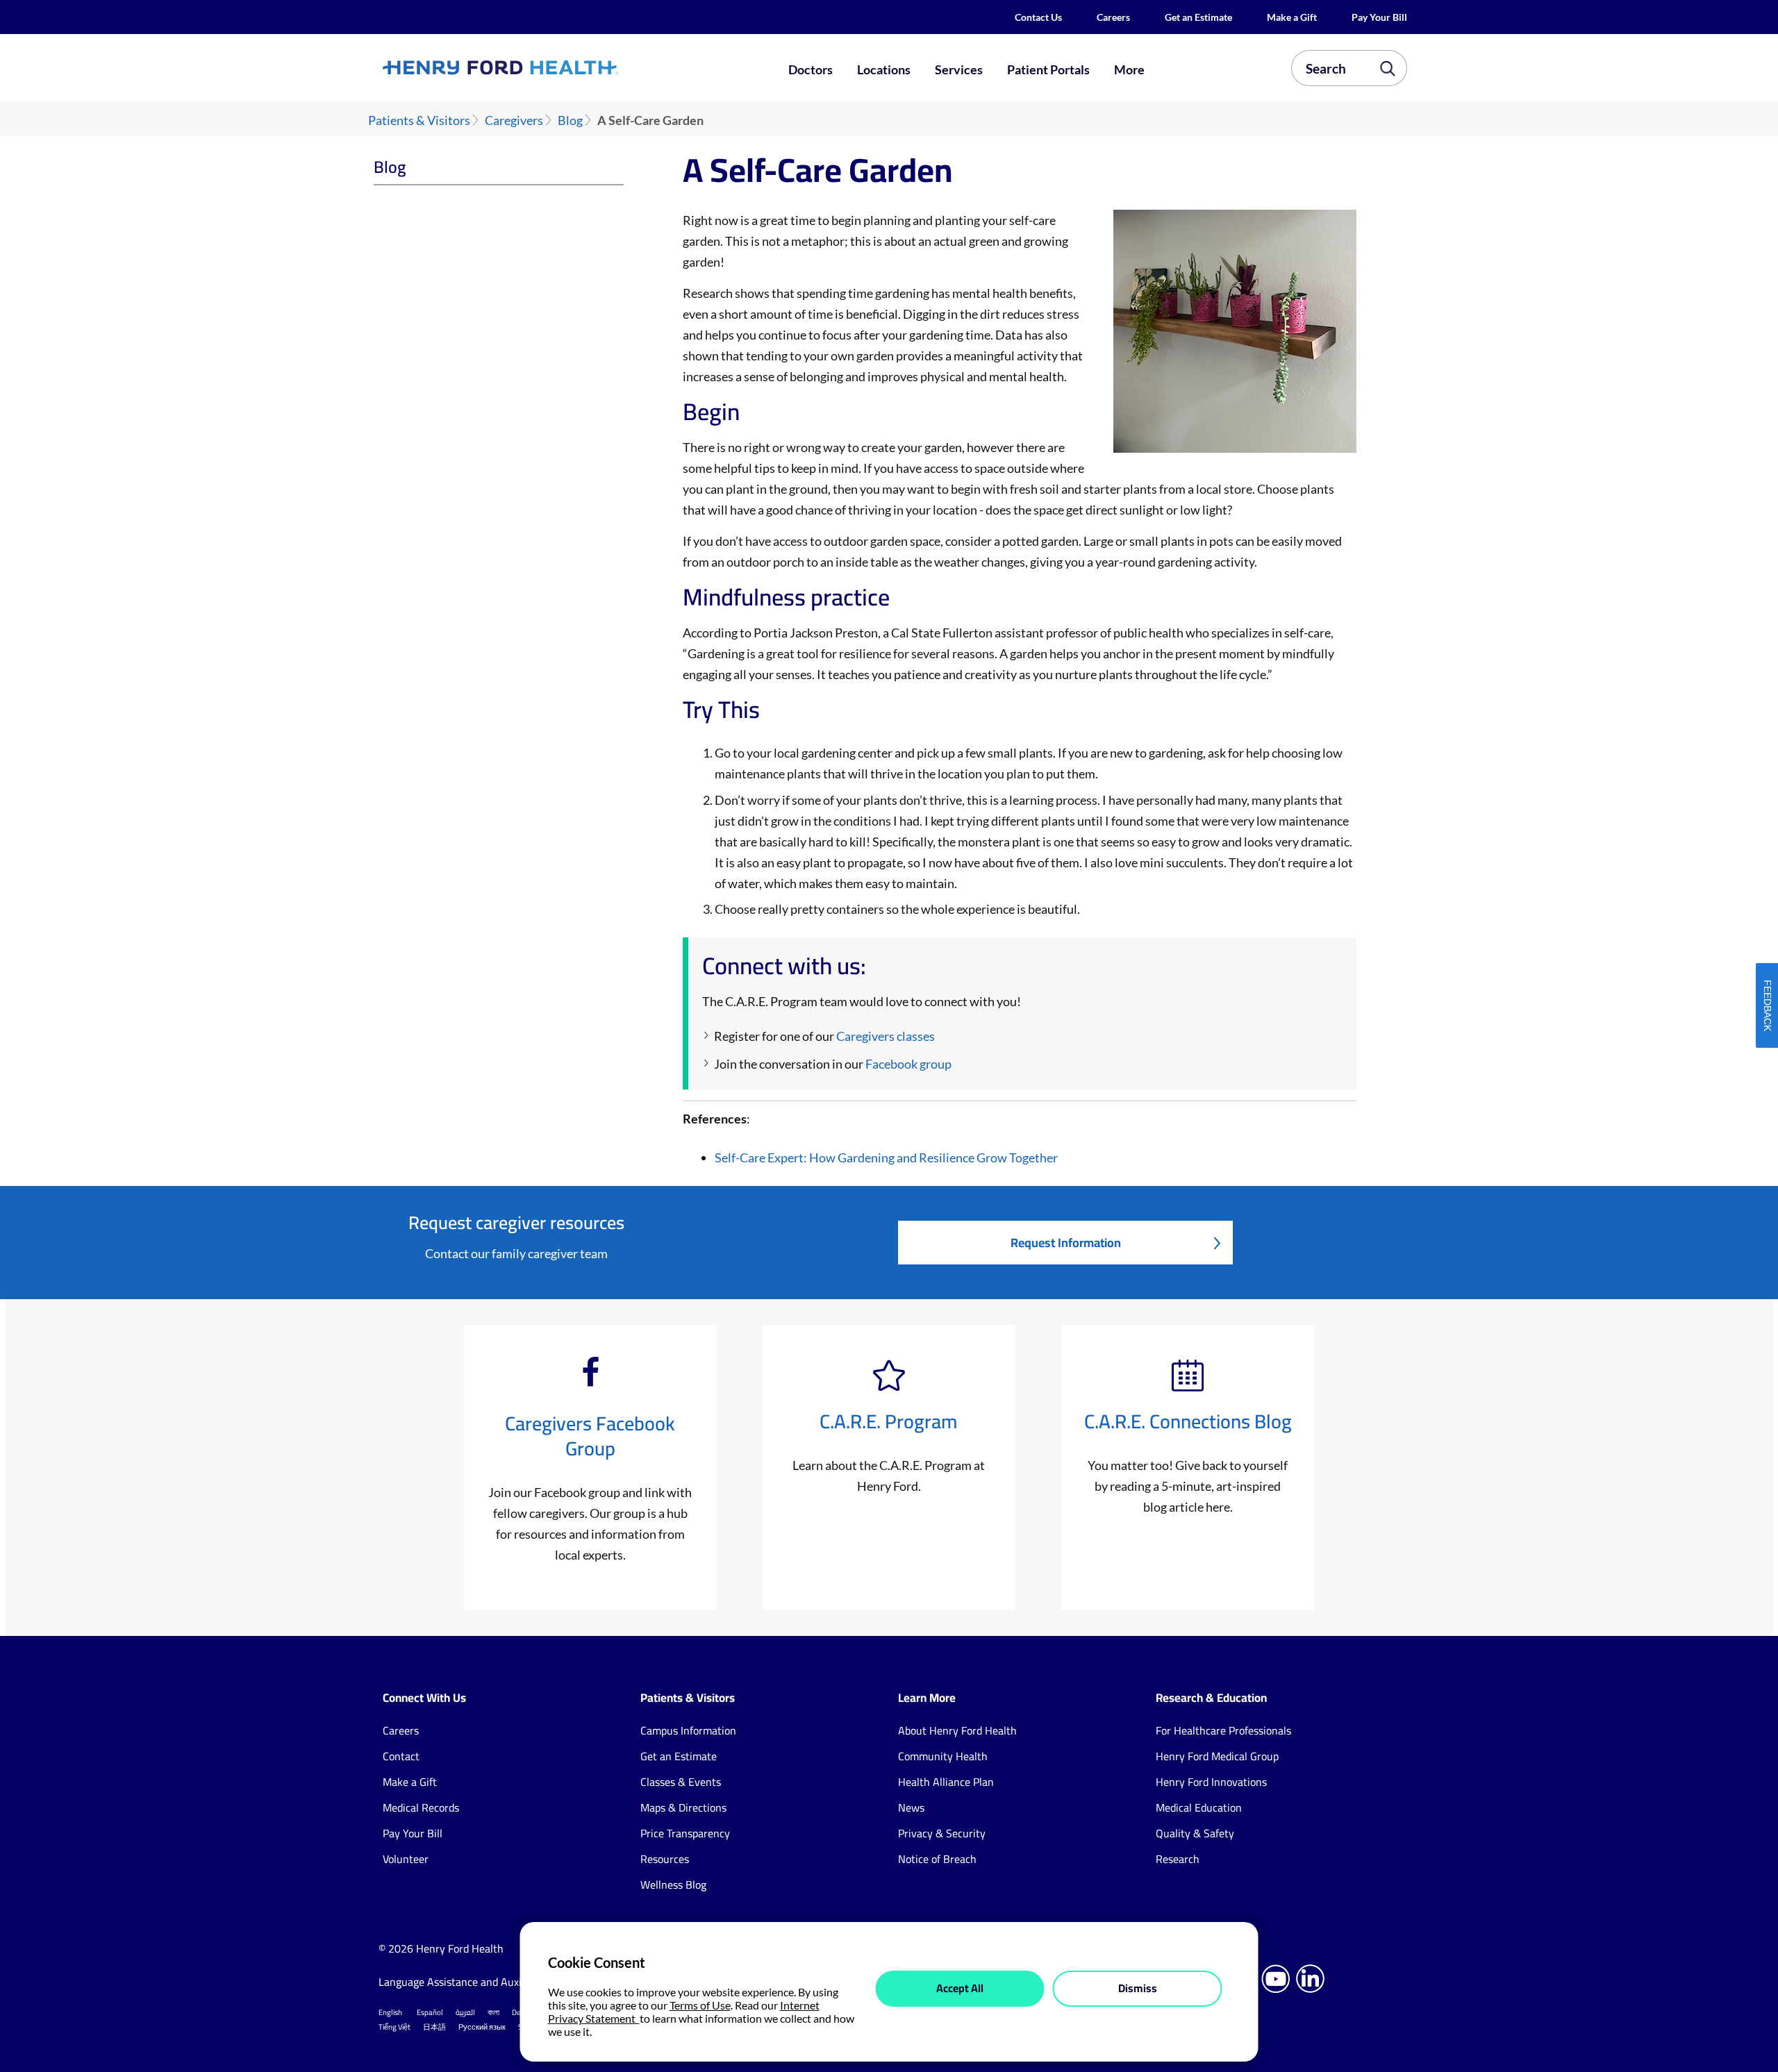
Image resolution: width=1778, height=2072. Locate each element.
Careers (1113, 17)
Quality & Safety (1195, 1833)
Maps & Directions (683, 1807)
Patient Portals (1048, 69)
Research (1178, 1859)
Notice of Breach (937, 1859)
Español (430, 2012)
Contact (401, 1756)
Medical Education (1199, 1807)
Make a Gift (1292, 17)
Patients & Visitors (419, 120)
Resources (665, 1859)
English (390, 2012)
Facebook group (908, 1064)
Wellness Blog (673, 1885)
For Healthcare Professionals (1223, 1730)
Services (959, 69)
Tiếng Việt (394, 2027)
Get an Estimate (1198, 17)
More (1129, 69)
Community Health (943, 1756)
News (911, 1807)
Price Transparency (685, 1833)
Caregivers (514, 120)
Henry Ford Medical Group (1217, 1756)
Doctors (811, 69)
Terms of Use (700, 2005)
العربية (465, 2012)
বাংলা (493, 2012)
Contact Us (1038, 17)
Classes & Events (681, 1782)
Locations (884, 69)
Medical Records (421, 1807)
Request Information (1066, 1243)
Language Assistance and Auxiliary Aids (472, 1982)
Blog (570, 120)
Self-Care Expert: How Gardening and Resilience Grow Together (886, 1158)
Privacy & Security (942, 1833)
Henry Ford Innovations (1211, 1782)
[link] (551, 67)
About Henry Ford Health (957, 1730)
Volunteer (406, 1859)
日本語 (434, 2027)
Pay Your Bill (1379, 17)
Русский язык (482, 2027)
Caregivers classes (886, 1036)
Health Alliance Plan (946, 1782)
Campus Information (688, 1730)
